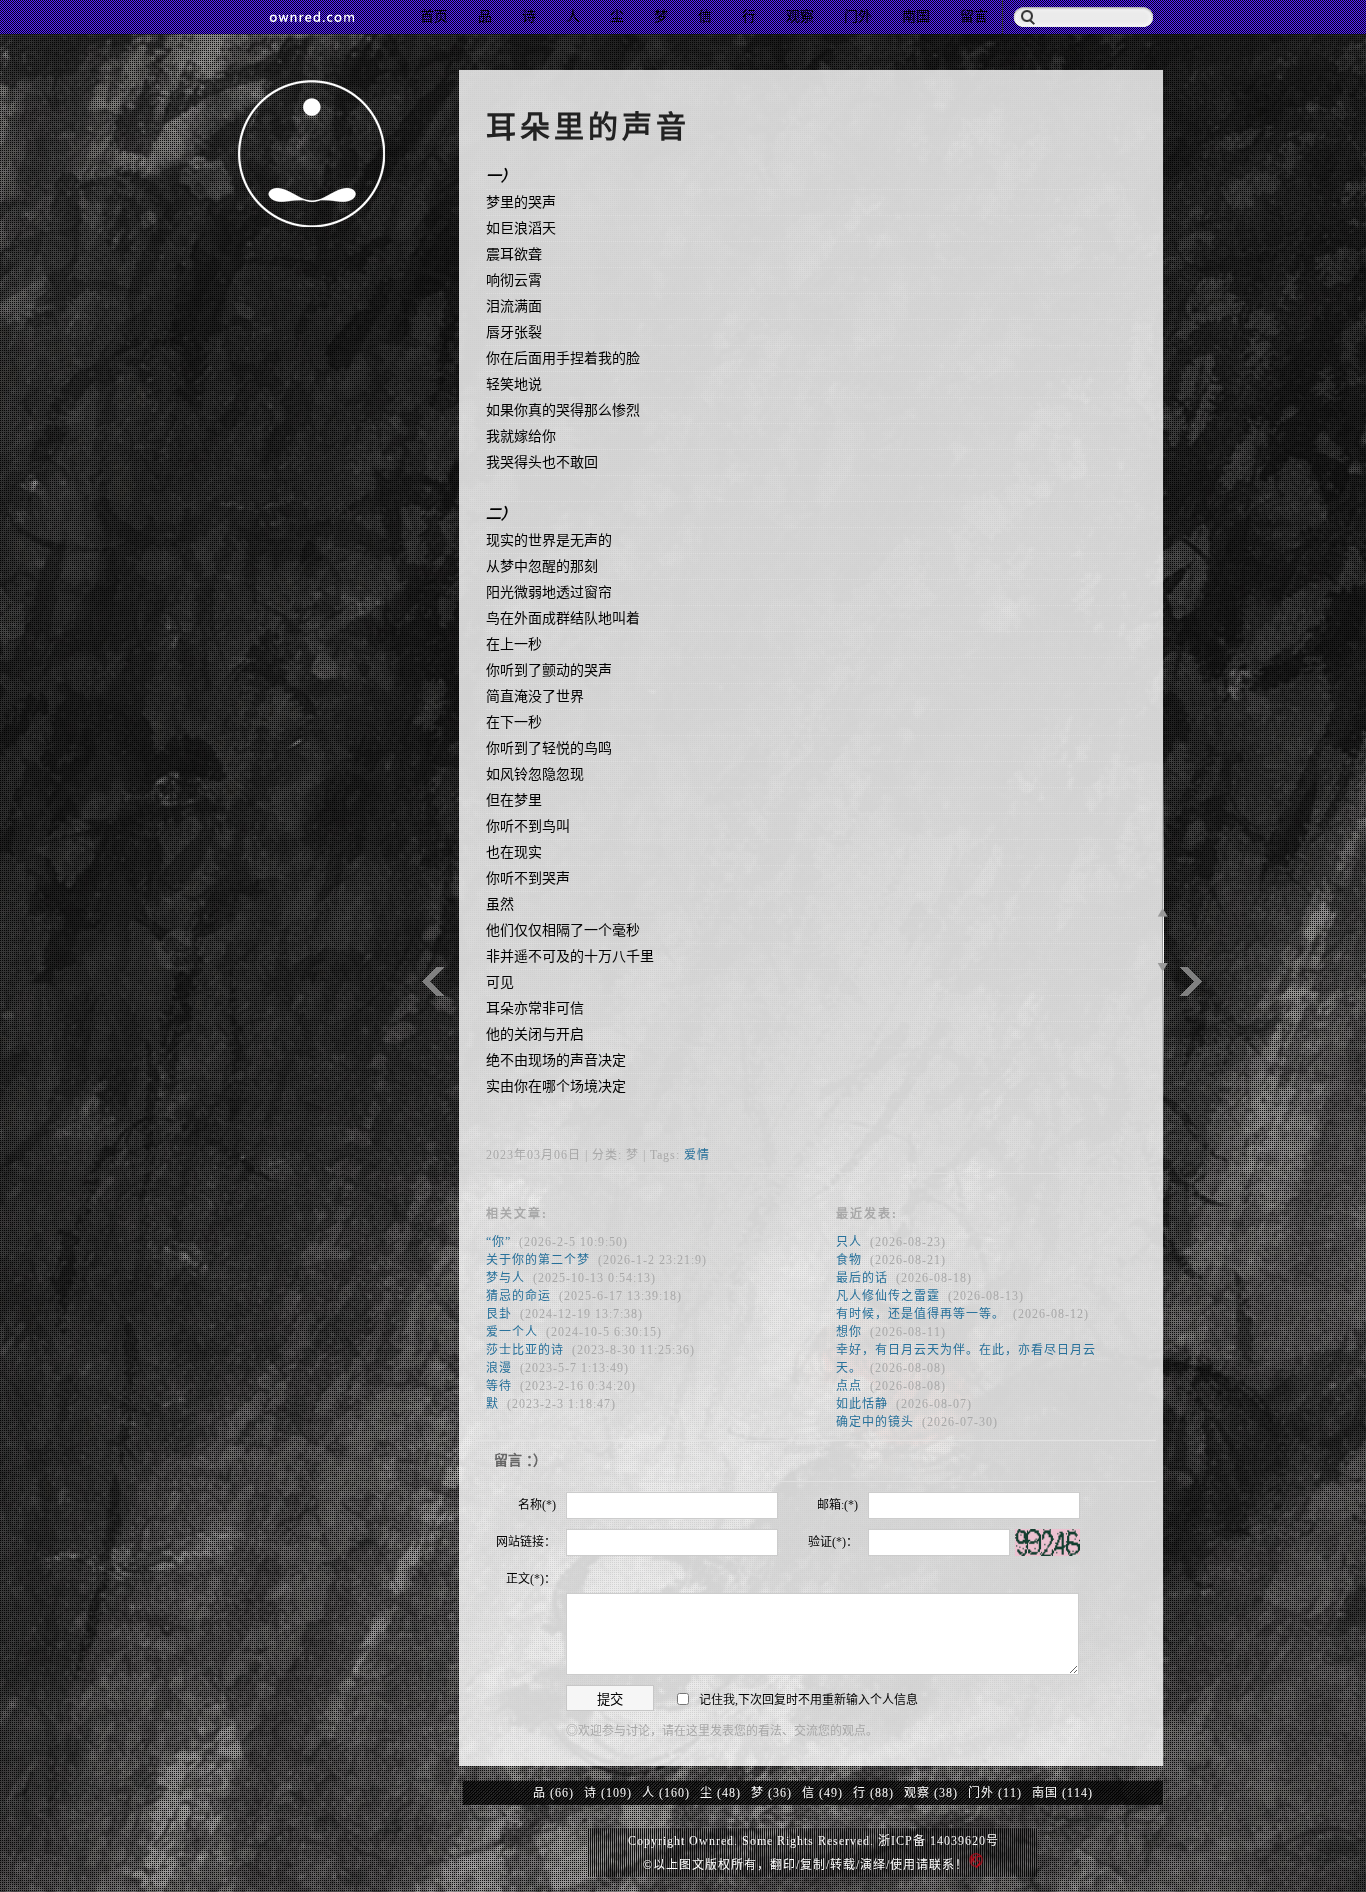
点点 (849, 1386)
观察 (800, 16)
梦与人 (505, 1278)
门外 (858, 16)
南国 (916, 16)
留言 (974, 16)
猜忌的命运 (518, 1296)
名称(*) (537, 1505)
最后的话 (862, 1278)
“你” (498, 1242)
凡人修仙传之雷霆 (888, 1296)
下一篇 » (433, 981)
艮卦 (499, 1314)
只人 (849, 1242)
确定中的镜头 (875, 1422)
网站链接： (526, 1542)
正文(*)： (531, 1579)
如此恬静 (862, 1404)
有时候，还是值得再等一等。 (920, 1314)
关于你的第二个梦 (538, 1260)
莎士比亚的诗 (525, 1350)
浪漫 (499, 1368)
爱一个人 (512, 1332)
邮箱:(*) (837, 1505)
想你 (849, 1332)
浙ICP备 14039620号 (938, 1841)
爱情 (697, 1155)
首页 (434, 16)
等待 (499, 1386)
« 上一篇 (1191, 981)
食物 (849, 1260)
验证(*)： (833, 1542)
